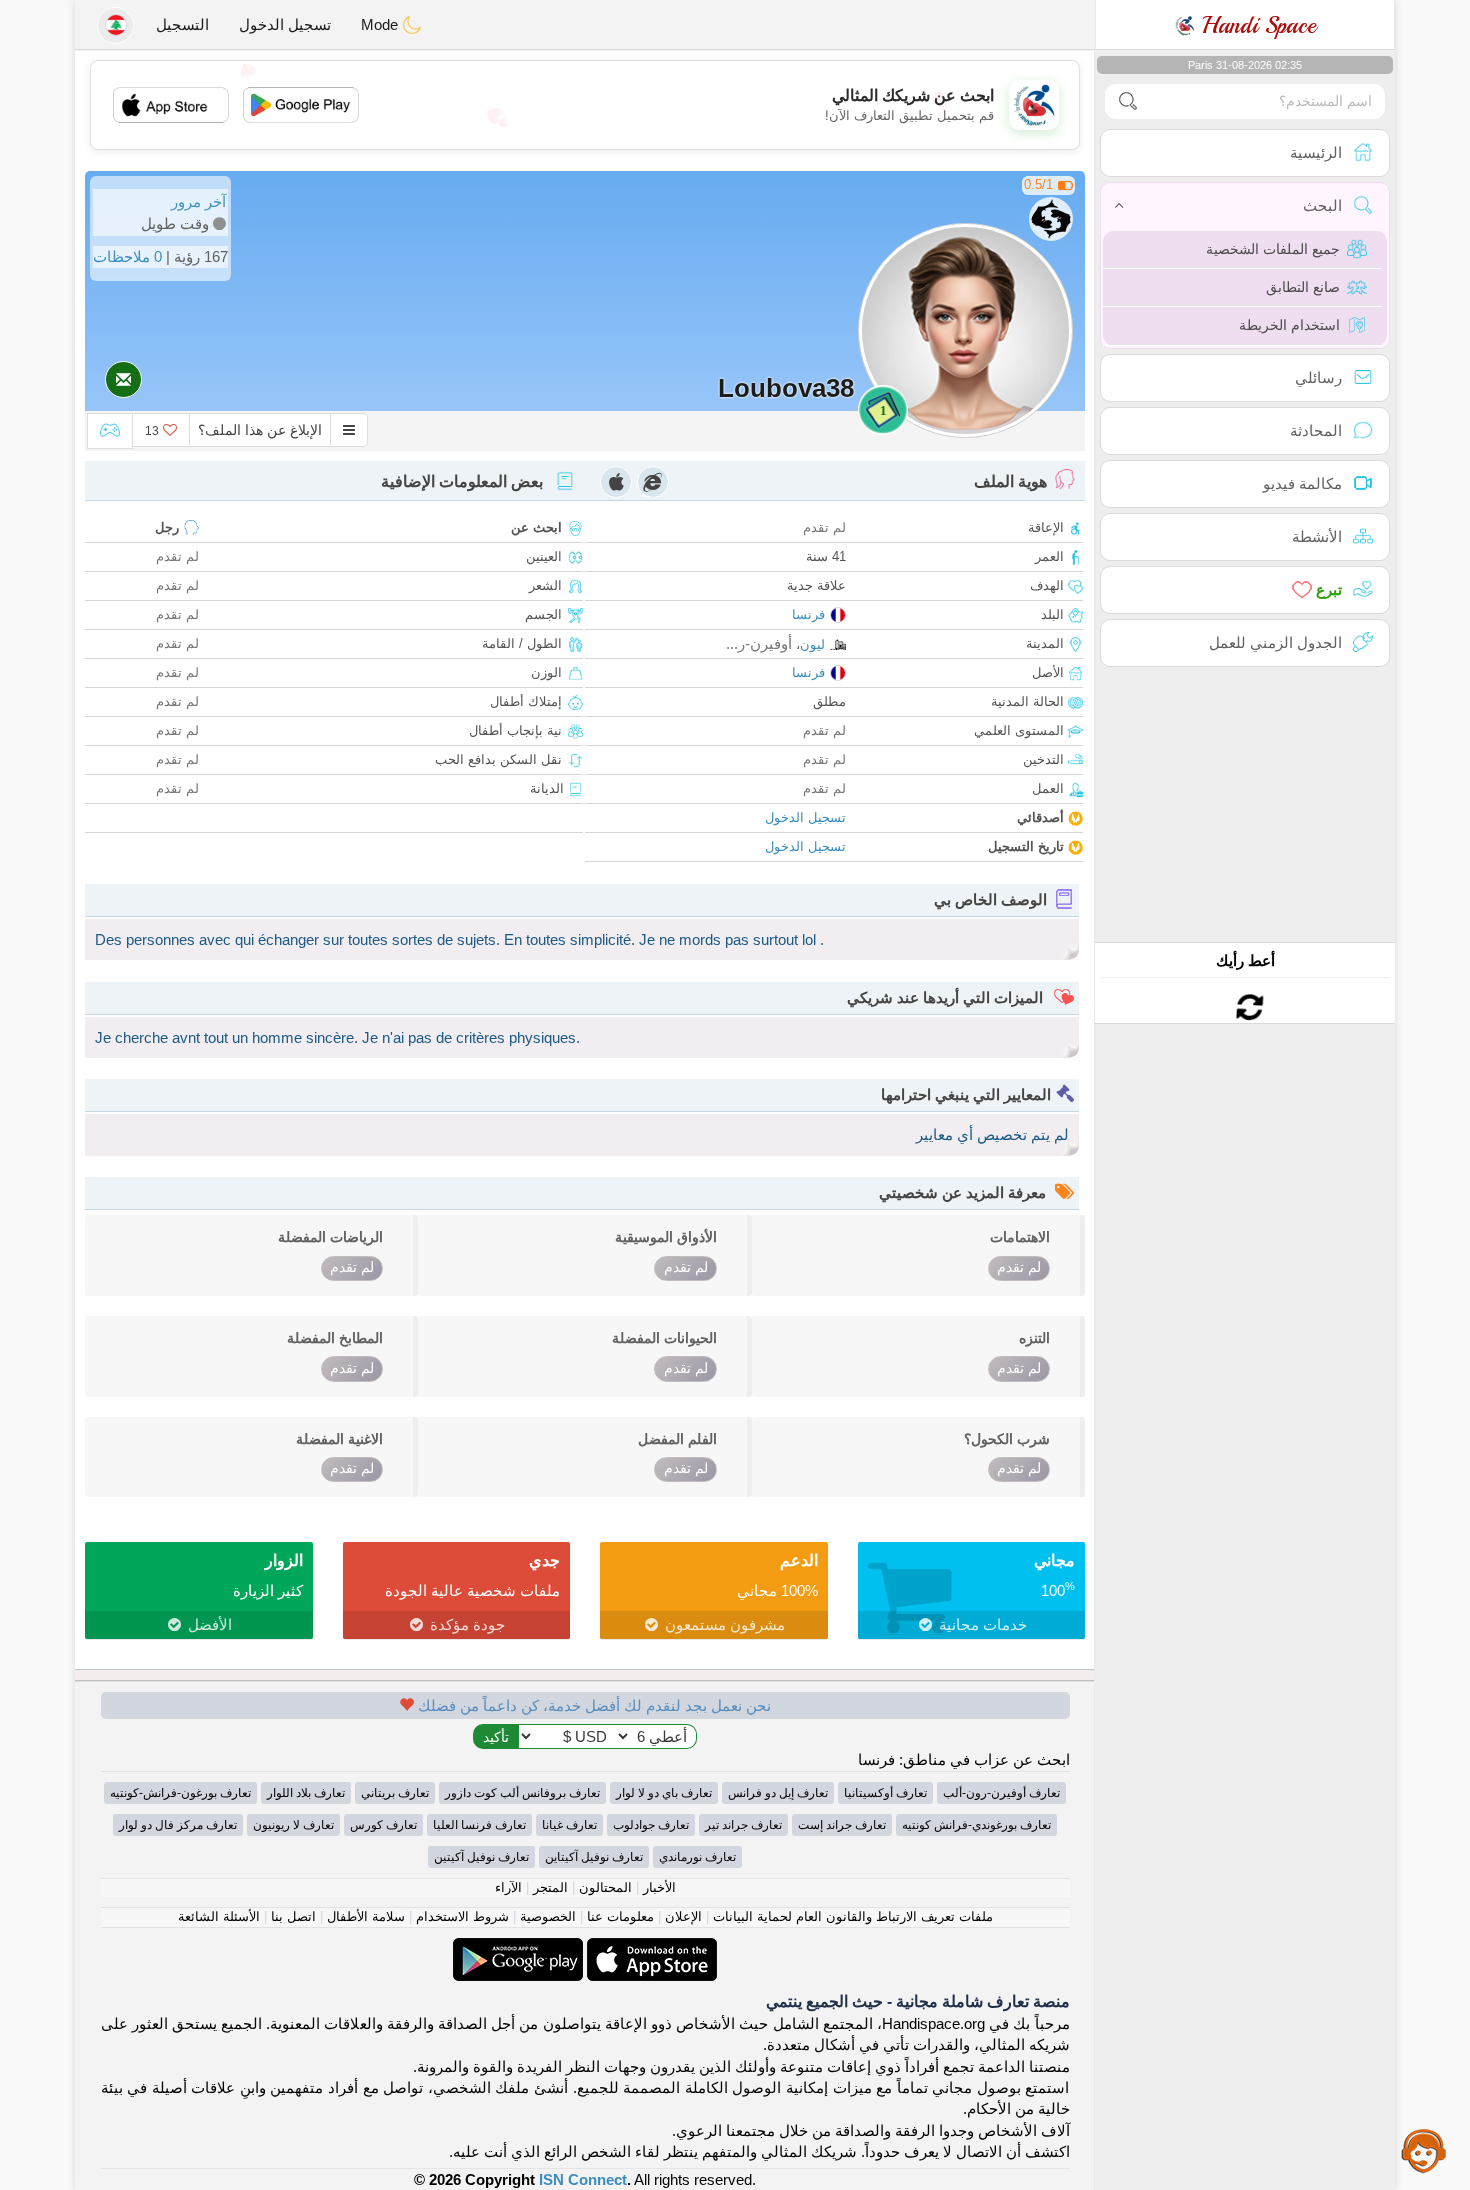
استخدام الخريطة (1289, 325)
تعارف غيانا (569, 1825)
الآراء (508, 1887)
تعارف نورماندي (697, 1857)
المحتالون (605, 1887)
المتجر (550, 1887)
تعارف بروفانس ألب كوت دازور (522, 1793)
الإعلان (683, 1916)
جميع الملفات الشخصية (1273, 249)
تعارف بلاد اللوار (306, 1793)
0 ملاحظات (127, 256)
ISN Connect (583, 2179)
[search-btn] (1128, 101)
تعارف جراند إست (842, 1825)
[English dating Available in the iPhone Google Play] (518, 1948)
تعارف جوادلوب (651, 1825)
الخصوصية (548, 1916)
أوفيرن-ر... (759, 643)
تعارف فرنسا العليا (479, 1825)
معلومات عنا (620, 1916)
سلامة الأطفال (366, 1916)
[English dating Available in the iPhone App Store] (650, 1948)
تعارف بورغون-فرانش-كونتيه (180, 1793)
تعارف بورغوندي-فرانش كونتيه (976, 1825)
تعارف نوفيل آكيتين (481, 1857)
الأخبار (659, 1887)
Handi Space (1255, 25)
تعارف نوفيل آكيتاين (594, 1857)
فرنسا (808, 614)
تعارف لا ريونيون (293, 1825)
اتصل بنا (293, 1916)
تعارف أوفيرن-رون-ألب (1001, 1793)
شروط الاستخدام (462, 1916)
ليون (812, 644)
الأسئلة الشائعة (219, 1916)
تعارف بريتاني (395, 1793)
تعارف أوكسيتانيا (885, 1793)
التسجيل (182, 24)
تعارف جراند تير (743, 1825)
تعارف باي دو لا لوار (664, 1793)
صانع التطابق (1303, 287)
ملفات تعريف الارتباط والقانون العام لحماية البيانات (853, 1916)
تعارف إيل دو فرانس (778, 1793)
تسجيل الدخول (285, 24)
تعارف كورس (383, 1825)
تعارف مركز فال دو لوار (178, 1825)
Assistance (1424, 2150)
